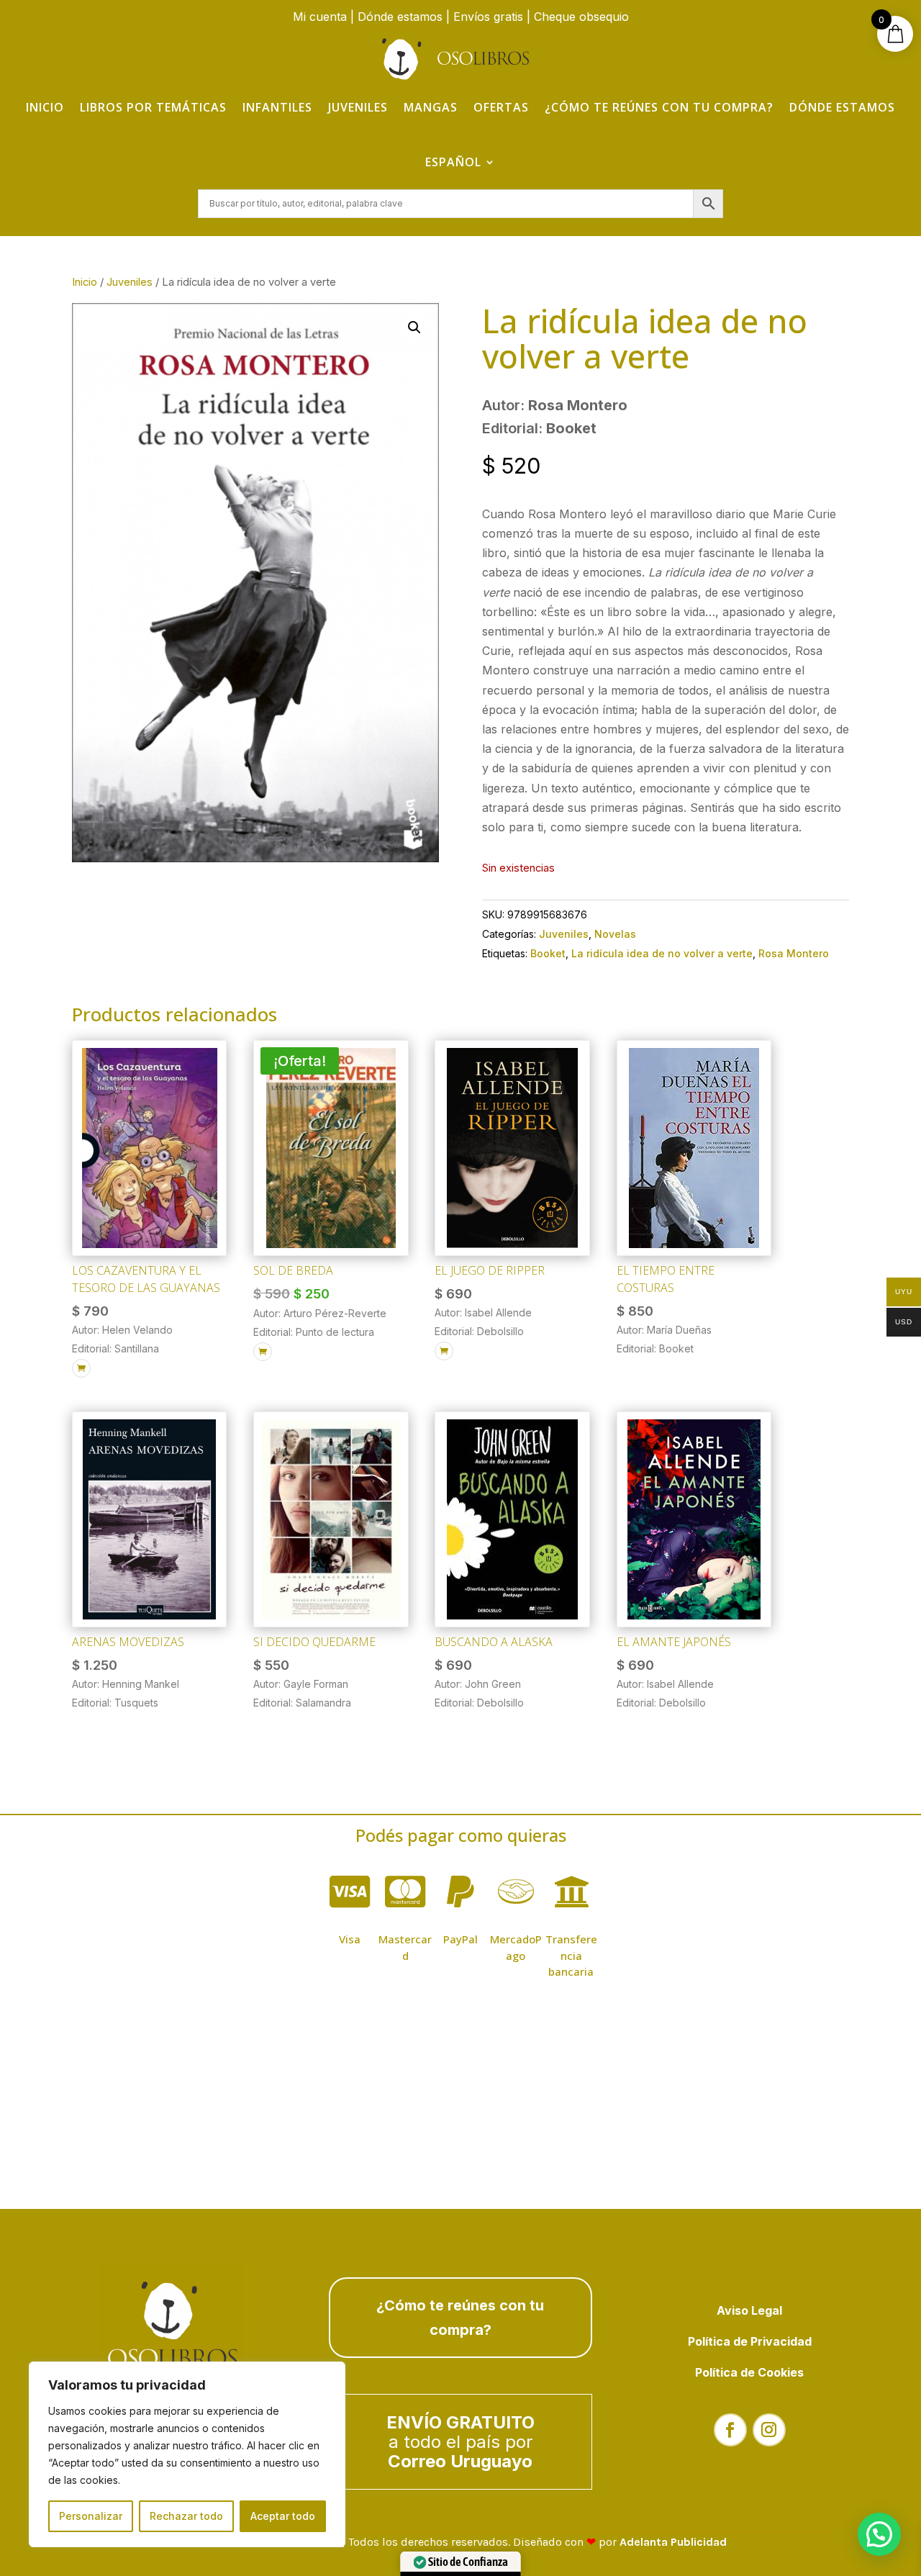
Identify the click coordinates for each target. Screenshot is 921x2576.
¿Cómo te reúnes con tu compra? (659, 107)
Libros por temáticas (153, 107)
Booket (548, 953)
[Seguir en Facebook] (730, 2430)
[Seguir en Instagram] (769, 2430)
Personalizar (91, 2516)
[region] (187, 2454)
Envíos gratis (488, 17)
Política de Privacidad (750, 2341)
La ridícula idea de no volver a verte (662, 953)
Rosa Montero (794, 953)
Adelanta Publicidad (673, 2542)
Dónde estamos (400, 17)
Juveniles (358, 107)
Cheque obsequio (581, 17)
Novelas (615, 934)
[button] (414, 327)
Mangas (431, 107)
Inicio (45, 107)
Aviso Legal (749, 2310)
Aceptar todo (283, 2516)
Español (453, 162)
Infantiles (277, 107)
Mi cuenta (320, 17)
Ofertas (501, 107)
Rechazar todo (186, 2516)
